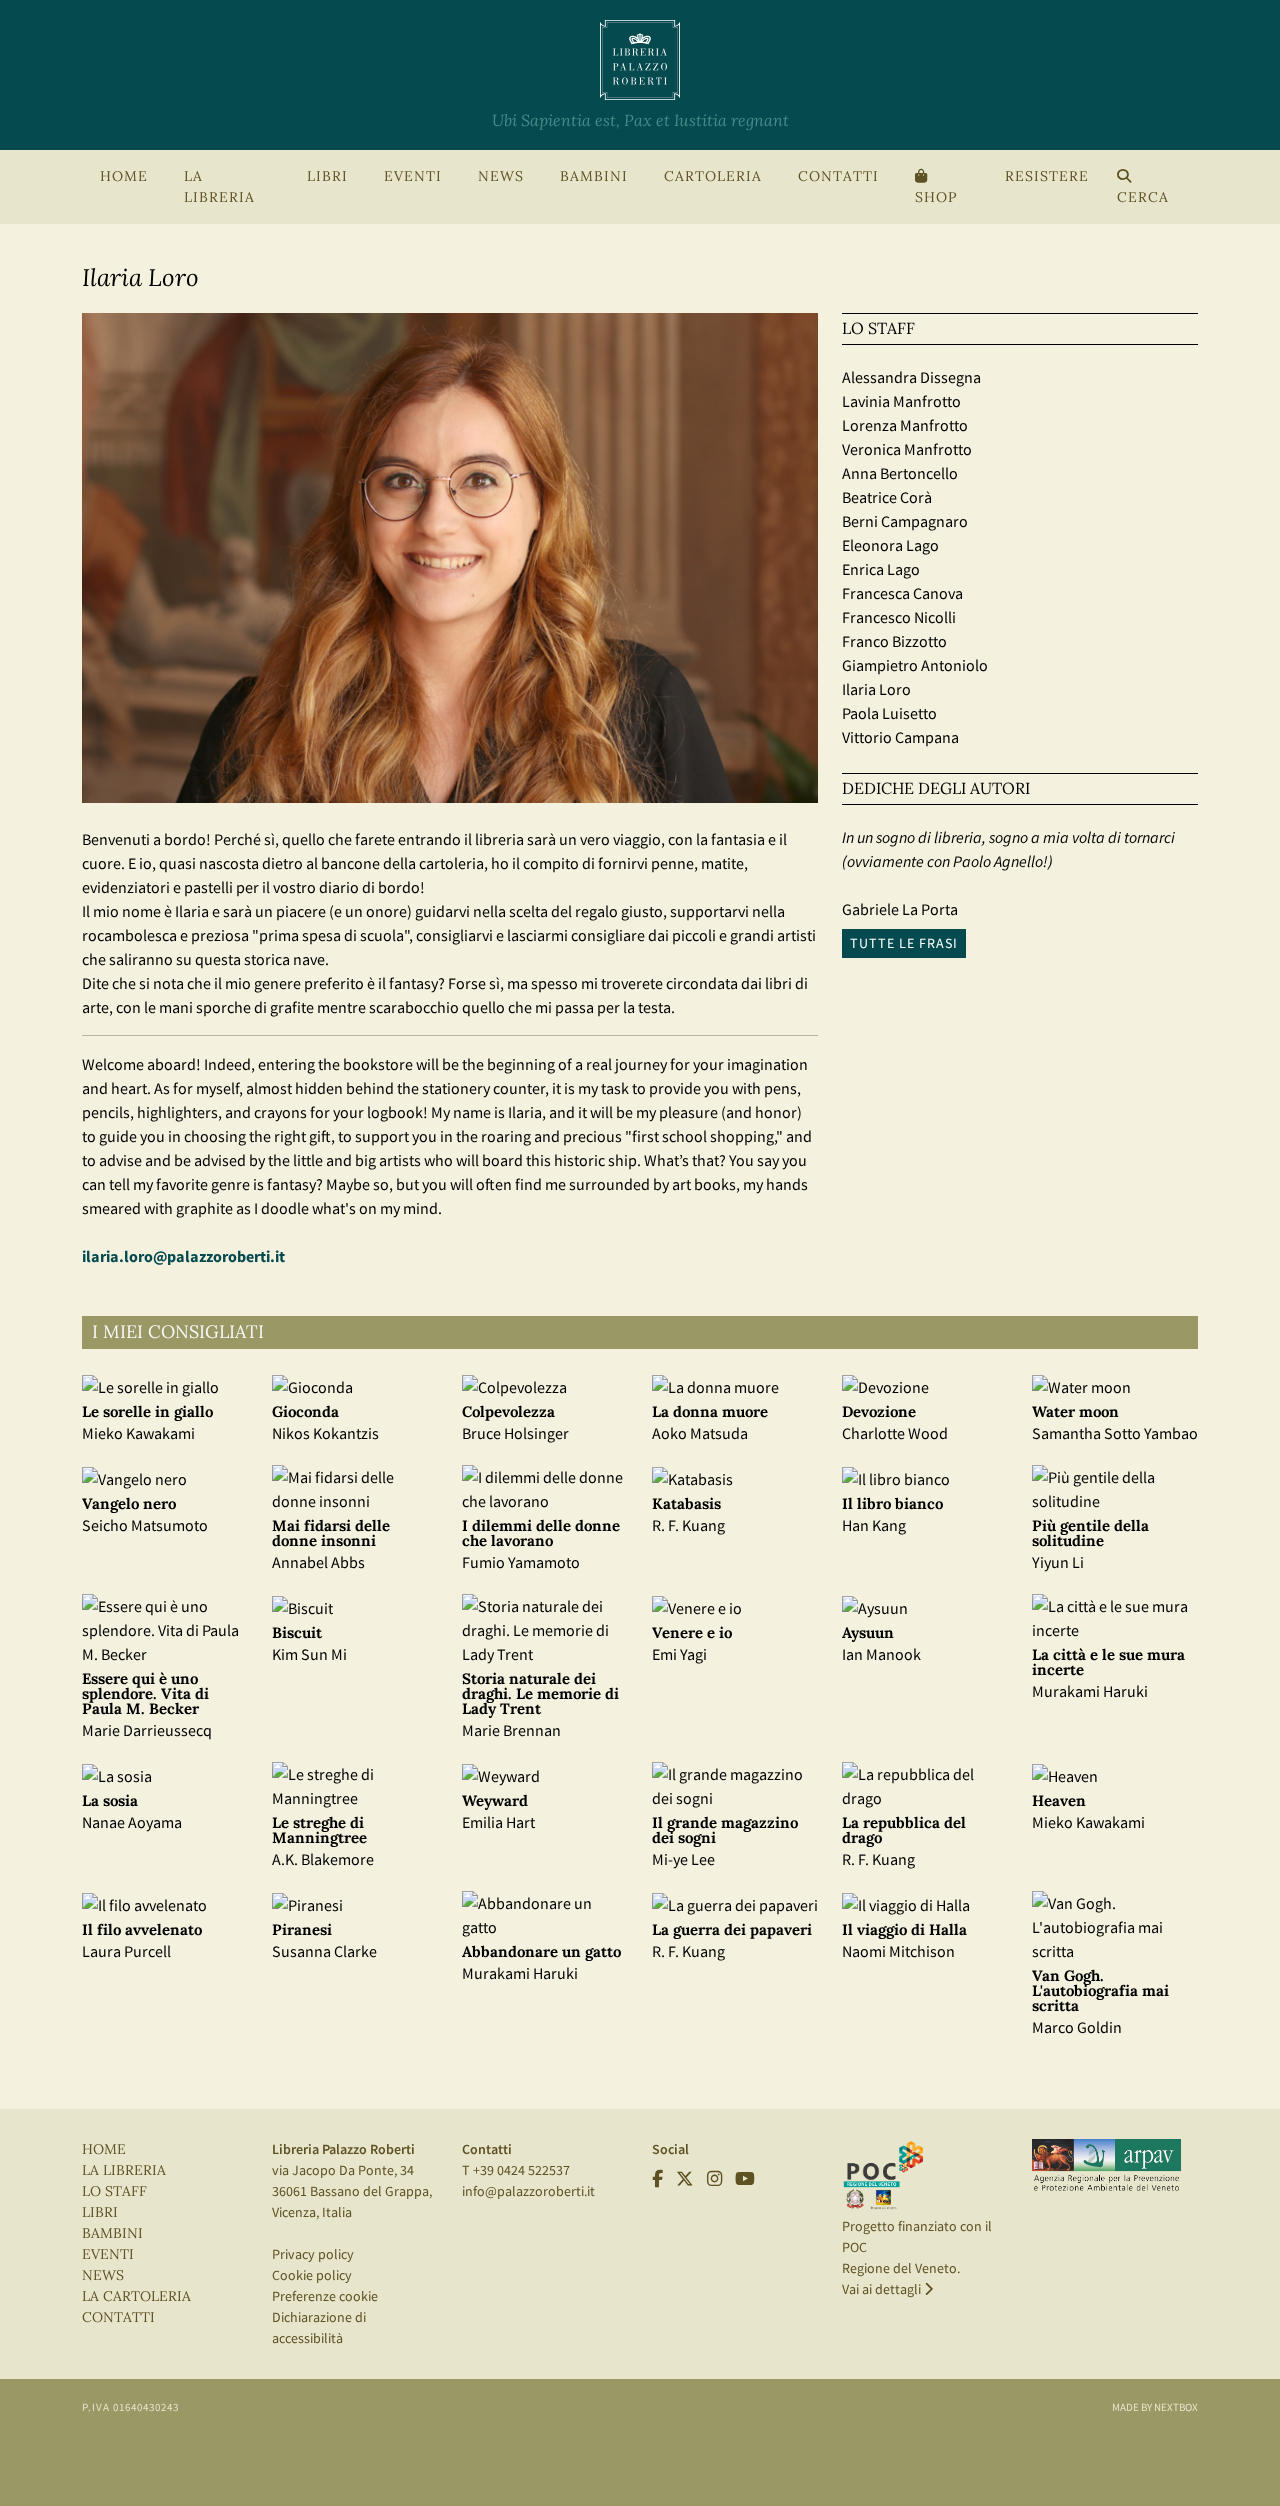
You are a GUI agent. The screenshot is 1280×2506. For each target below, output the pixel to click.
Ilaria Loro (876, 689)
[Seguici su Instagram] (714, 2178)
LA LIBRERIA (124, 2170)
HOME (124, 176)
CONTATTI (838, 176)
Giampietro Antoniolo (915, 665)
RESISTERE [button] (1047, 176)
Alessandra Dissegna (911, 377)
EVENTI (108, 2254)
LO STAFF (114, 2191)
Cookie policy (312, 2275)
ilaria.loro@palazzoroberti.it (183, 1256)
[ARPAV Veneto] (1106, 2165)
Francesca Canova (902, 593)
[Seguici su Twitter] (685, 2178)
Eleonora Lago (890, 545)
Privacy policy (313, 2254)
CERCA (1143, 197)
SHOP (936, 197)
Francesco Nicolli (899, 617)
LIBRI (100, 2212)
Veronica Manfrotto (907, 449)
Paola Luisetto (889, 713)
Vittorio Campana (900, 737)
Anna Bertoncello (900, 473)
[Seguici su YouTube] (745, 2178)
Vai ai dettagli (883, 2289)
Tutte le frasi (904, 943)
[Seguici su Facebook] (657, 2178)
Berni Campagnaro (905, 521)
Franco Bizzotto (894, 641)
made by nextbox (1155, 2407)
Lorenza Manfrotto (905, 425)
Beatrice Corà (887, 497)
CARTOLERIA (713, 176)
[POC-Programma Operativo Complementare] (883, 2174)
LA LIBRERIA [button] (219, 187)
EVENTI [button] (413, 176)
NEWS (501, 176)
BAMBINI (594, 176)
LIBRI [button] (327, 176)
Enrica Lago (881, 569)
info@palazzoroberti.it (528, 2191)
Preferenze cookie (325, 2296)
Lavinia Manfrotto (901, 401)
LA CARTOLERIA (136, 2296)
